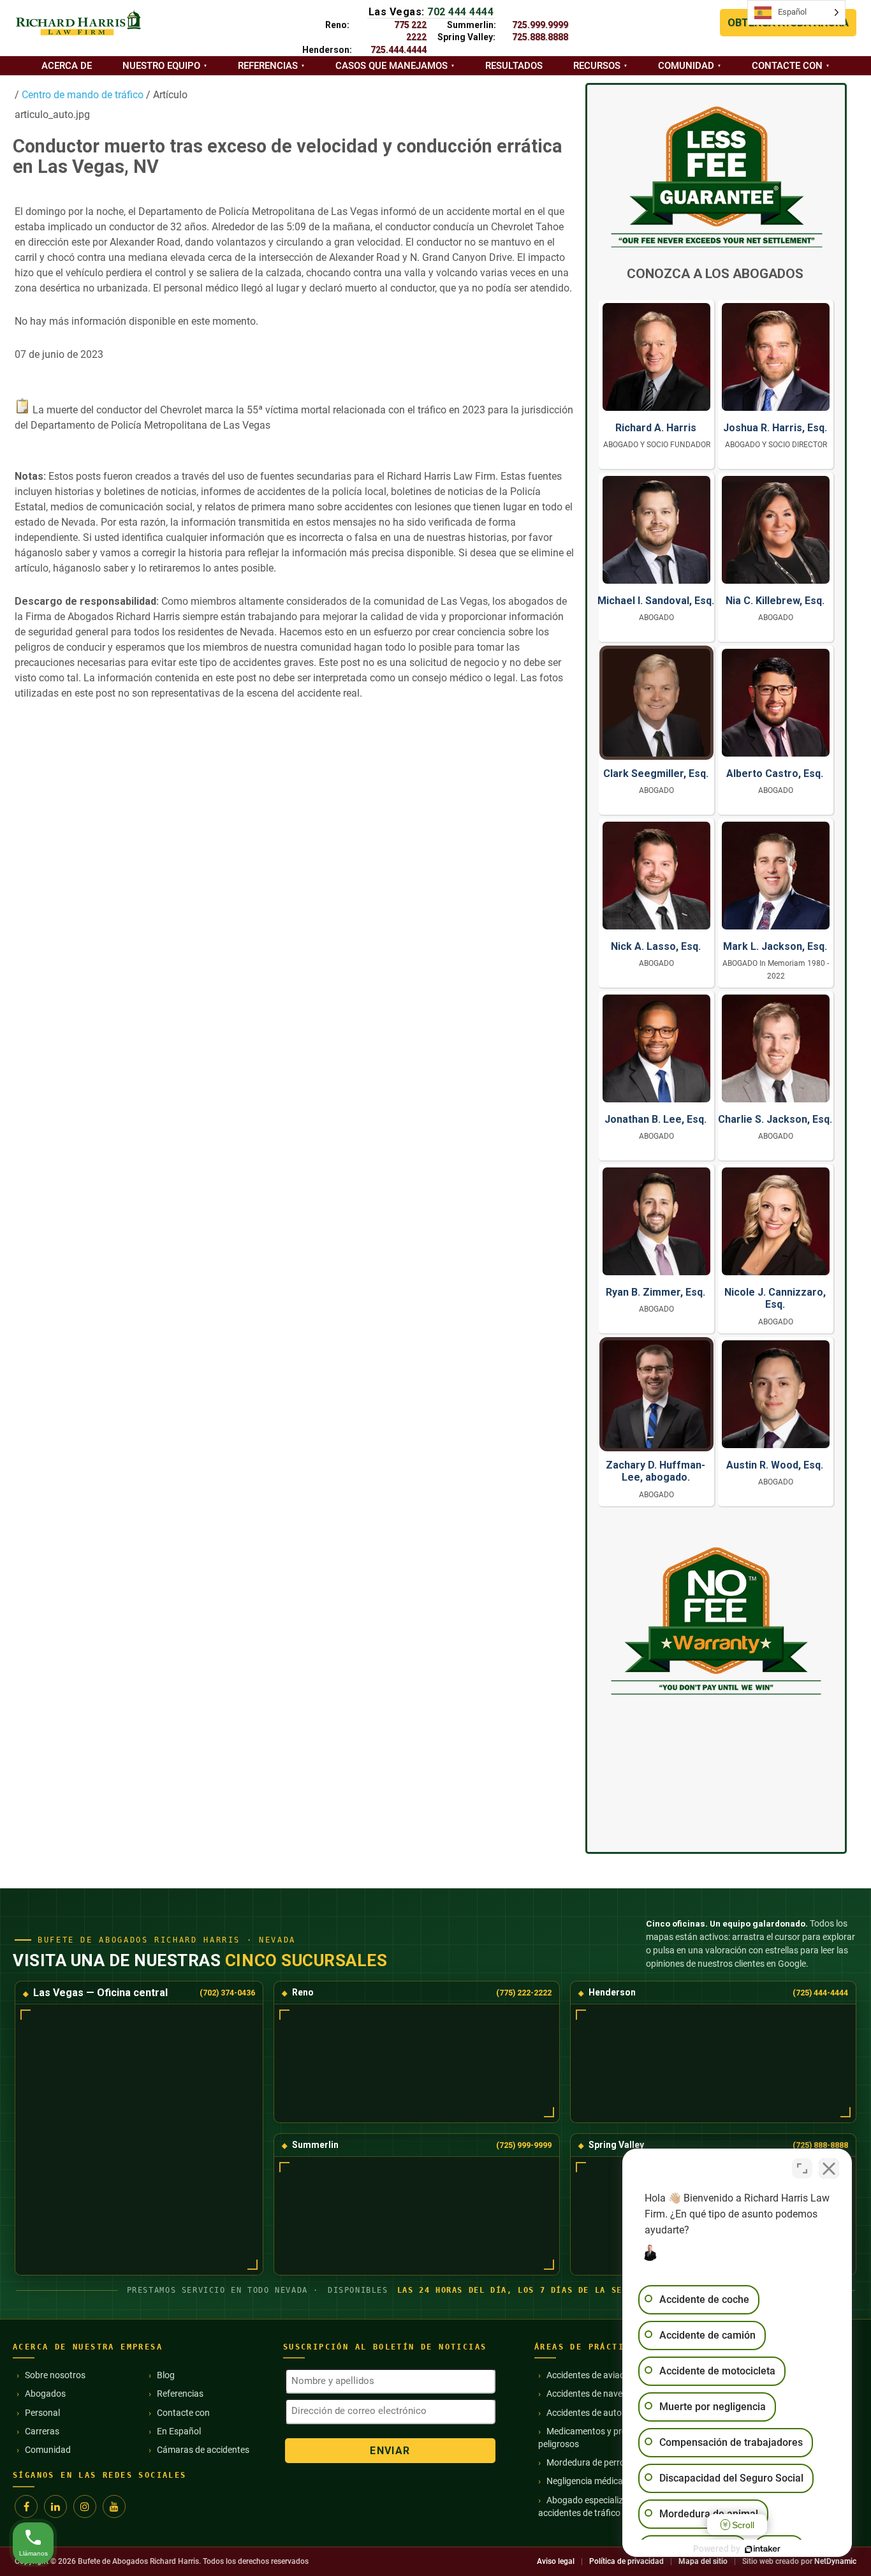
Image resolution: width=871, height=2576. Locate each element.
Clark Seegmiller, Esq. (656, 774)
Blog (166, 2375)
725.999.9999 (540, 25)
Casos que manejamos (392, 66)
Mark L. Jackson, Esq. (775, 946)
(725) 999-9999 (524, 2145)
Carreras (42, 2431)
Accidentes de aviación (591, 2375)
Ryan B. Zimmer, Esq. (655, 1292)
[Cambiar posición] (802, 2168)
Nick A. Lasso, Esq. (656, 946)
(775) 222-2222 (524, 1993)
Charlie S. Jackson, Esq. (775, 1119)
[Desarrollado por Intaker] (763, 2549)
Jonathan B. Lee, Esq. (655, 1119)
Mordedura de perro (586, 2462)
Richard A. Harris (656, 428)
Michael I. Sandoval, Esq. (656, 601)
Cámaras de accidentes (203, 2450)
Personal (42, 2413)
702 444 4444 (460, 12)
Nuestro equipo (161, 66)
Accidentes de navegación (598, 2394)
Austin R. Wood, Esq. (775, 1465)
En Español (179, 2431)
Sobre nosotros (55, 2375)
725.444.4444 (399, 50)
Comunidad (686, 66)
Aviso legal (556, 2561)
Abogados (45, 2394)
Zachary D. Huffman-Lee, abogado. (655, 1471)
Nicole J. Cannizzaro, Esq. (775, 1298)
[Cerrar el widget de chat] (829, 2168)
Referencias (268, 66)
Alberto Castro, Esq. (775, 774)
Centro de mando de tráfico (81, 95)
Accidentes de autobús (591, 2413)
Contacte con (787, 66)
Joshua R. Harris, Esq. (775, 428)
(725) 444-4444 (820, 1993)
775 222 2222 (410, 31)
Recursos (597, 66)
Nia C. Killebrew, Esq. (775, 601)
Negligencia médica (585, 2481)
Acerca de (67, 66)
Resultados (514, 66)
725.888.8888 (540, 37)
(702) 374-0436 (227, 1993)
